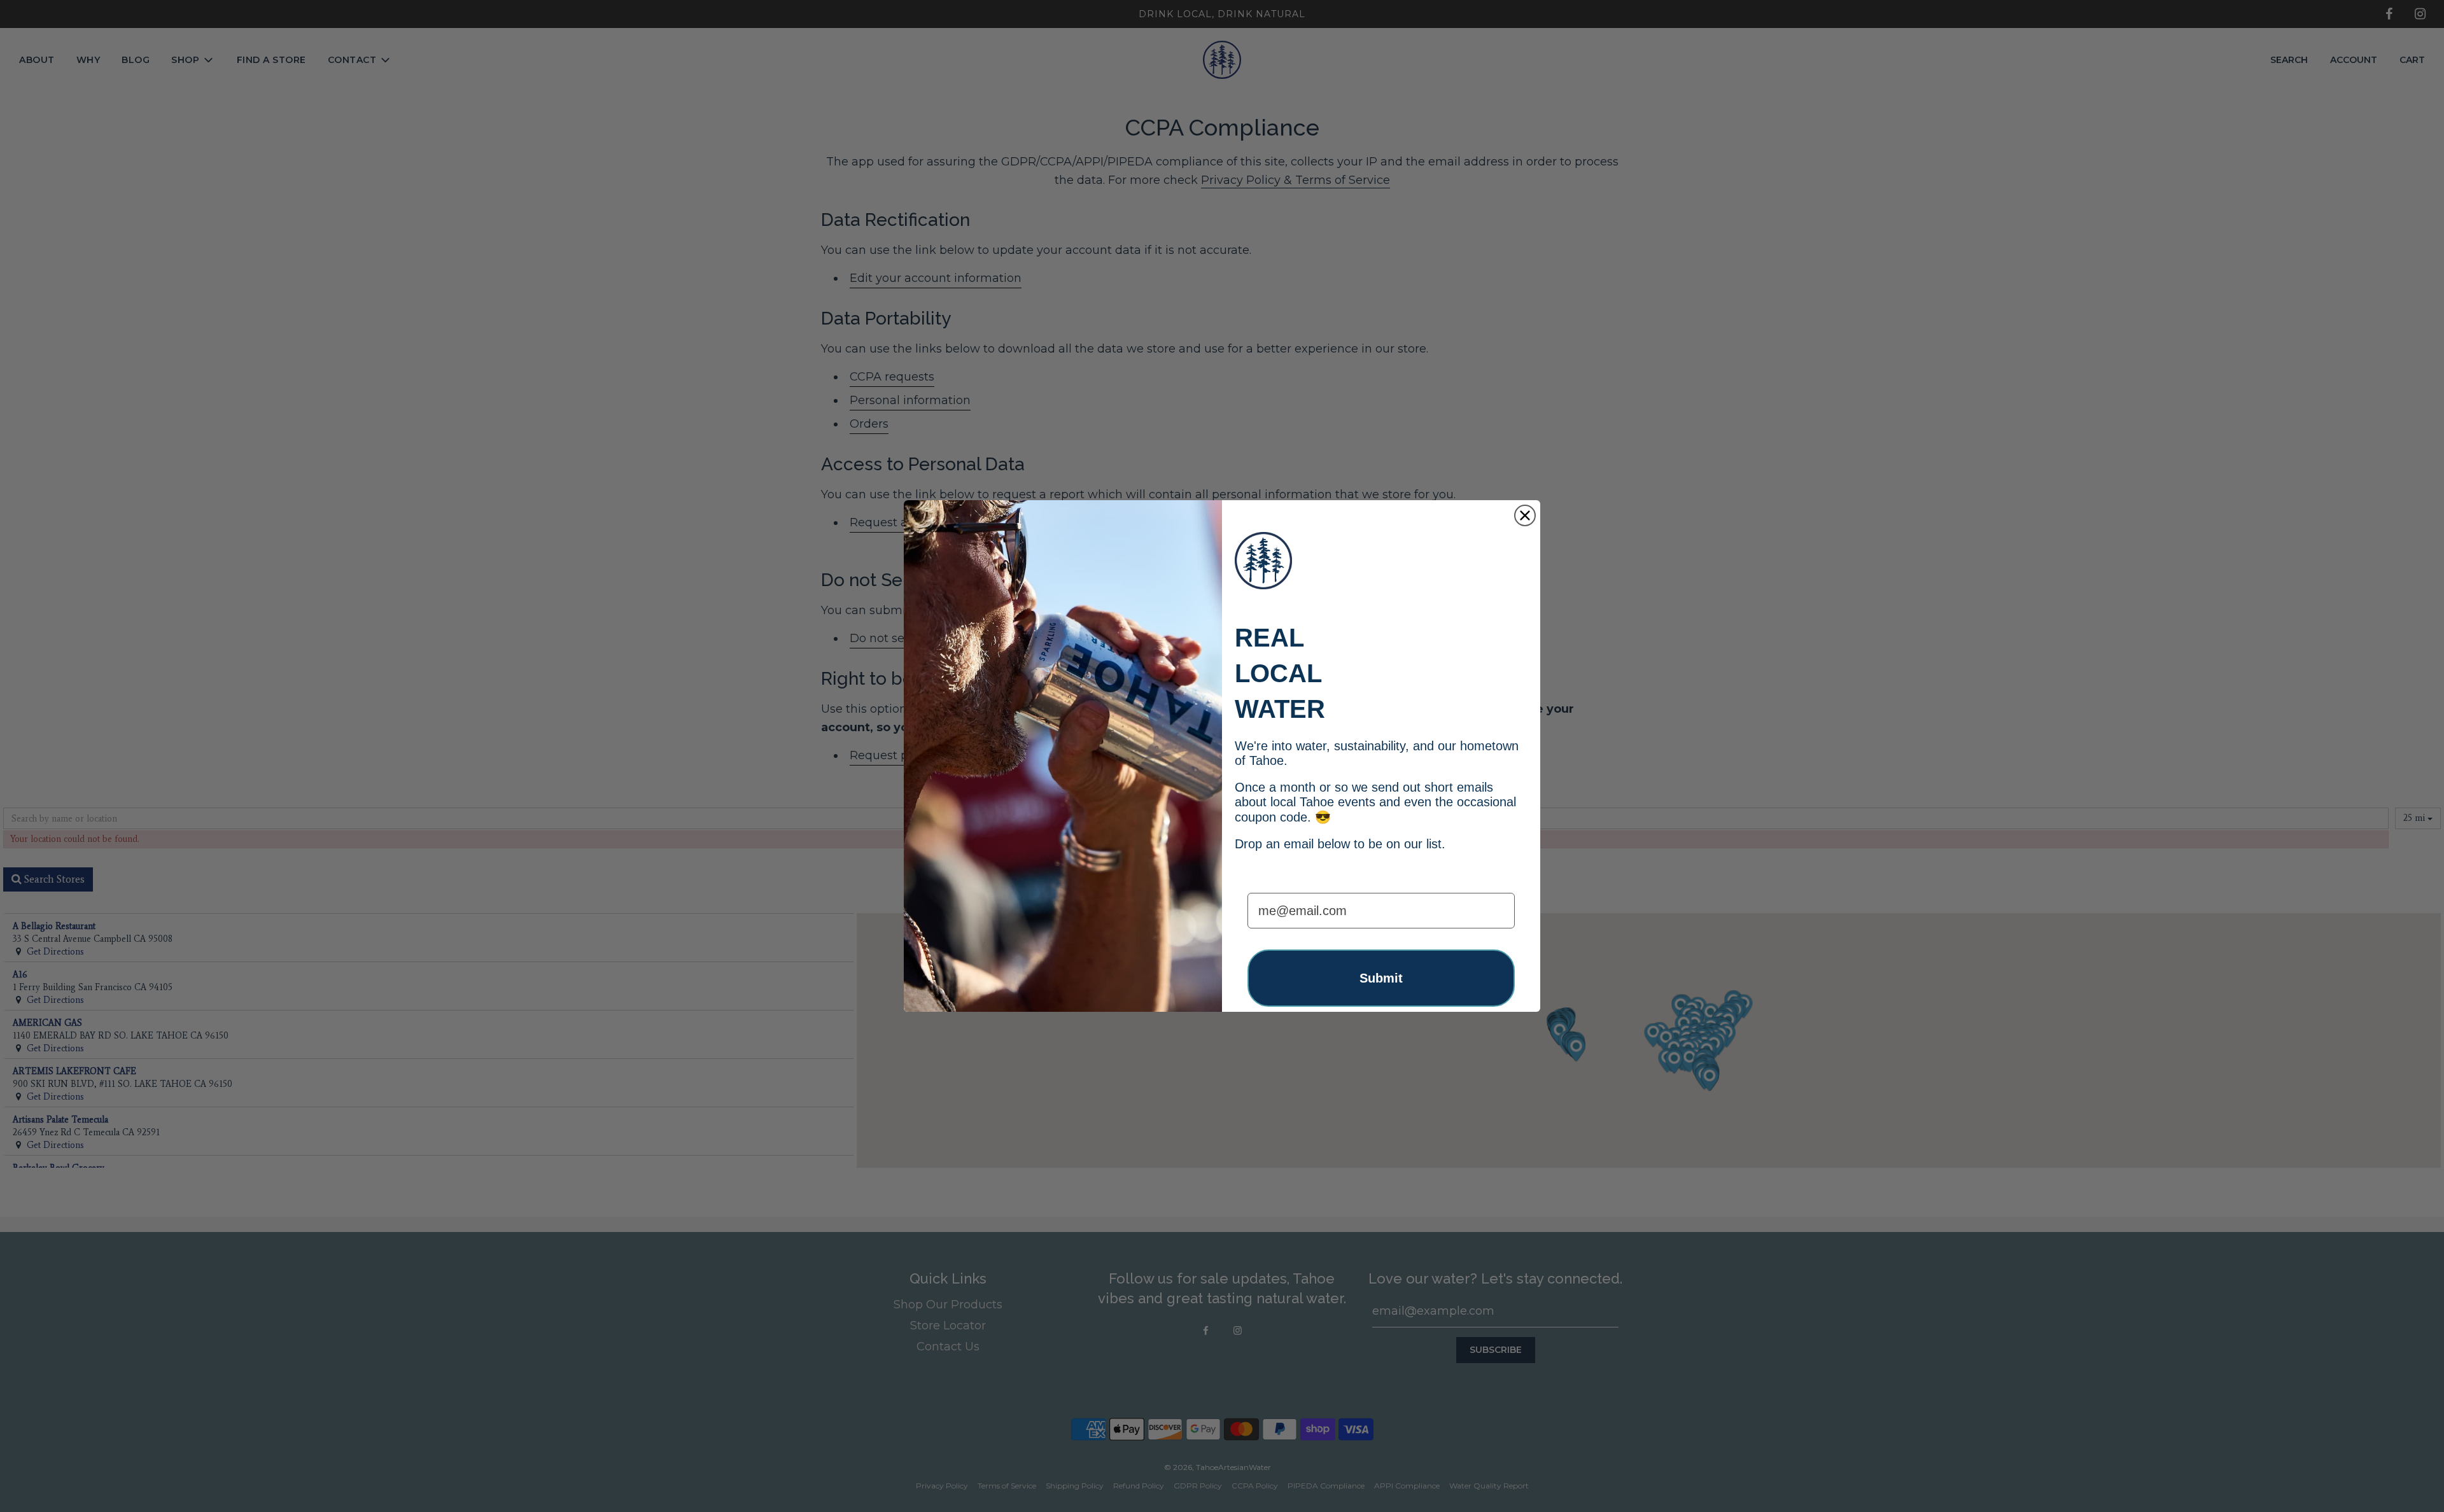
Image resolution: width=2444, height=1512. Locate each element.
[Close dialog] (1525, 515)
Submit (1381, 978)
